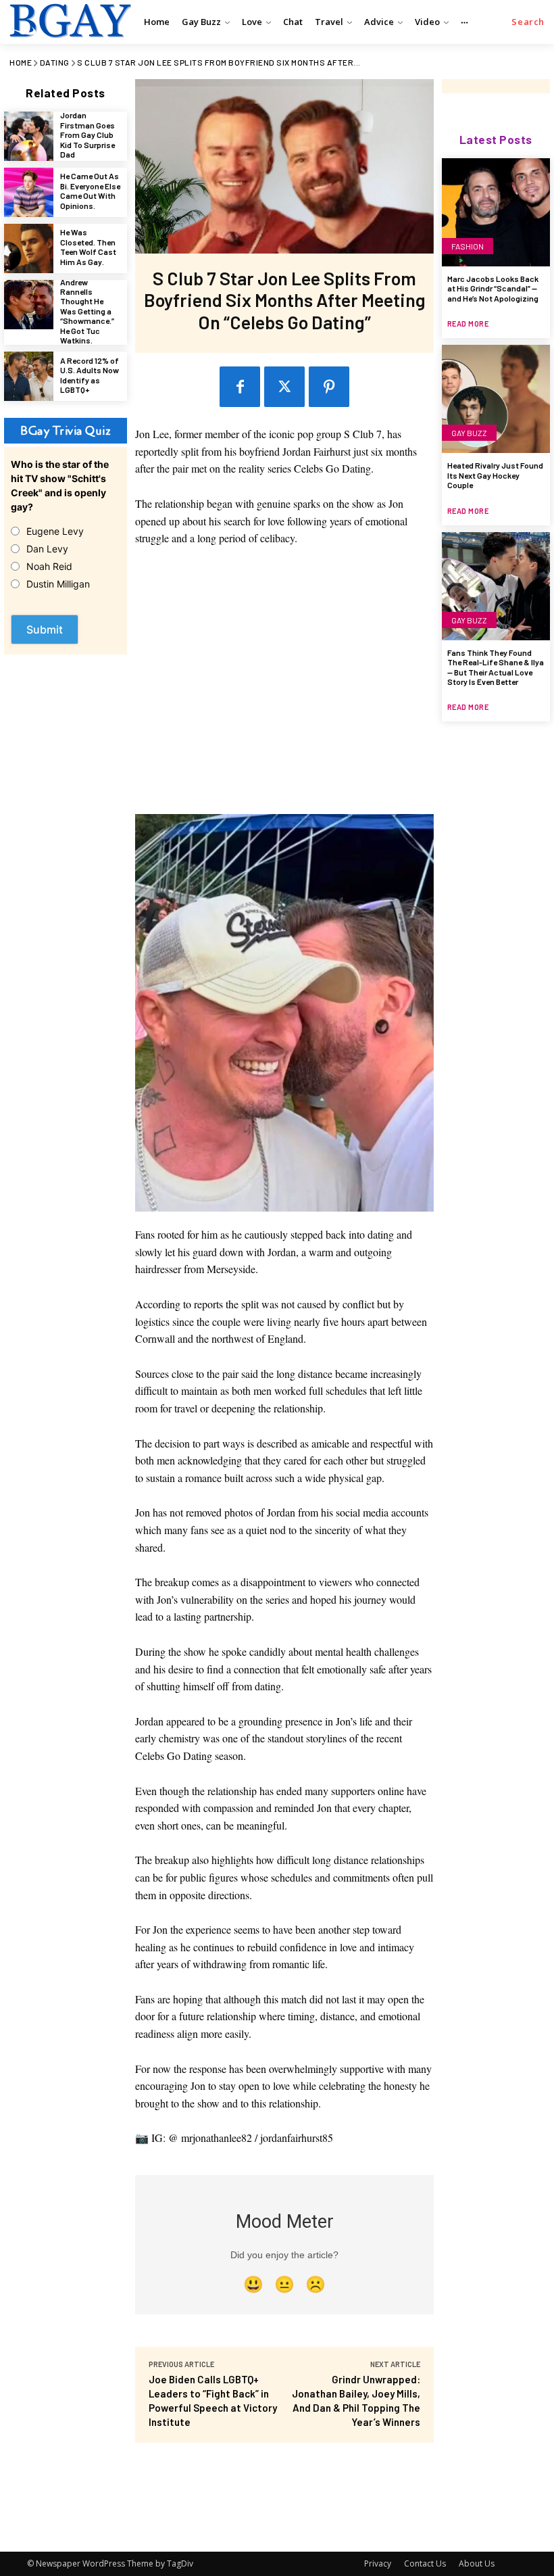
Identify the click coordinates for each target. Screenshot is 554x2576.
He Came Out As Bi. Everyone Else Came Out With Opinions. (90, 190)
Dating (55, 62)
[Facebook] (240, 387)
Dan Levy (47, 549)
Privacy (378, 2563)
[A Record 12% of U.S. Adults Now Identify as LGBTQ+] (29, 376)
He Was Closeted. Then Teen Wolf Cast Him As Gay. (88, 246)
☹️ (316, 2284)
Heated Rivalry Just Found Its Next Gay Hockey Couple (495, 475)
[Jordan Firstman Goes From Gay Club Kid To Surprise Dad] (29, 136)
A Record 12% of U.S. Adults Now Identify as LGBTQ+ (90, 375)
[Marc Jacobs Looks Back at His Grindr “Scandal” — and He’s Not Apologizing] (496, 212)
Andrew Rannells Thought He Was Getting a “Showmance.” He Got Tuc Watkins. (87, 311)
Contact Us (425, 2563)
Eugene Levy (55, 531)
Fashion (468, 246)
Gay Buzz (469, 433)
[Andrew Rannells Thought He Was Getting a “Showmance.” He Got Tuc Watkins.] (29, 305)
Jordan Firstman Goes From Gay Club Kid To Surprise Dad (87, 135)
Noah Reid (49, 566)
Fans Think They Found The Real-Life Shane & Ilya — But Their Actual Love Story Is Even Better (496, 667)
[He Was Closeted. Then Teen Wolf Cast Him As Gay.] (29, 248)
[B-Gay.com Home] (69, 20)
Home (21, 62)
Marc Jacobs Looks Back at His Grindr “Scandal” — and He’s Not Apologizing (493, 288)
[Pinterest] (329, 387)
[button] (528, 22)
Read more (468, 324)
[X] (284, 387)
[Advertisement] (285, 687)
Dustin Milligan (58, 584)
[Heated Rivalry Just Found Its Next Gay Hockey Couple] (496, 399)
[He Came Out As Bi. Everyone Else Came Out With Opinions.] (29, 192)
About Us (477, 2563)
